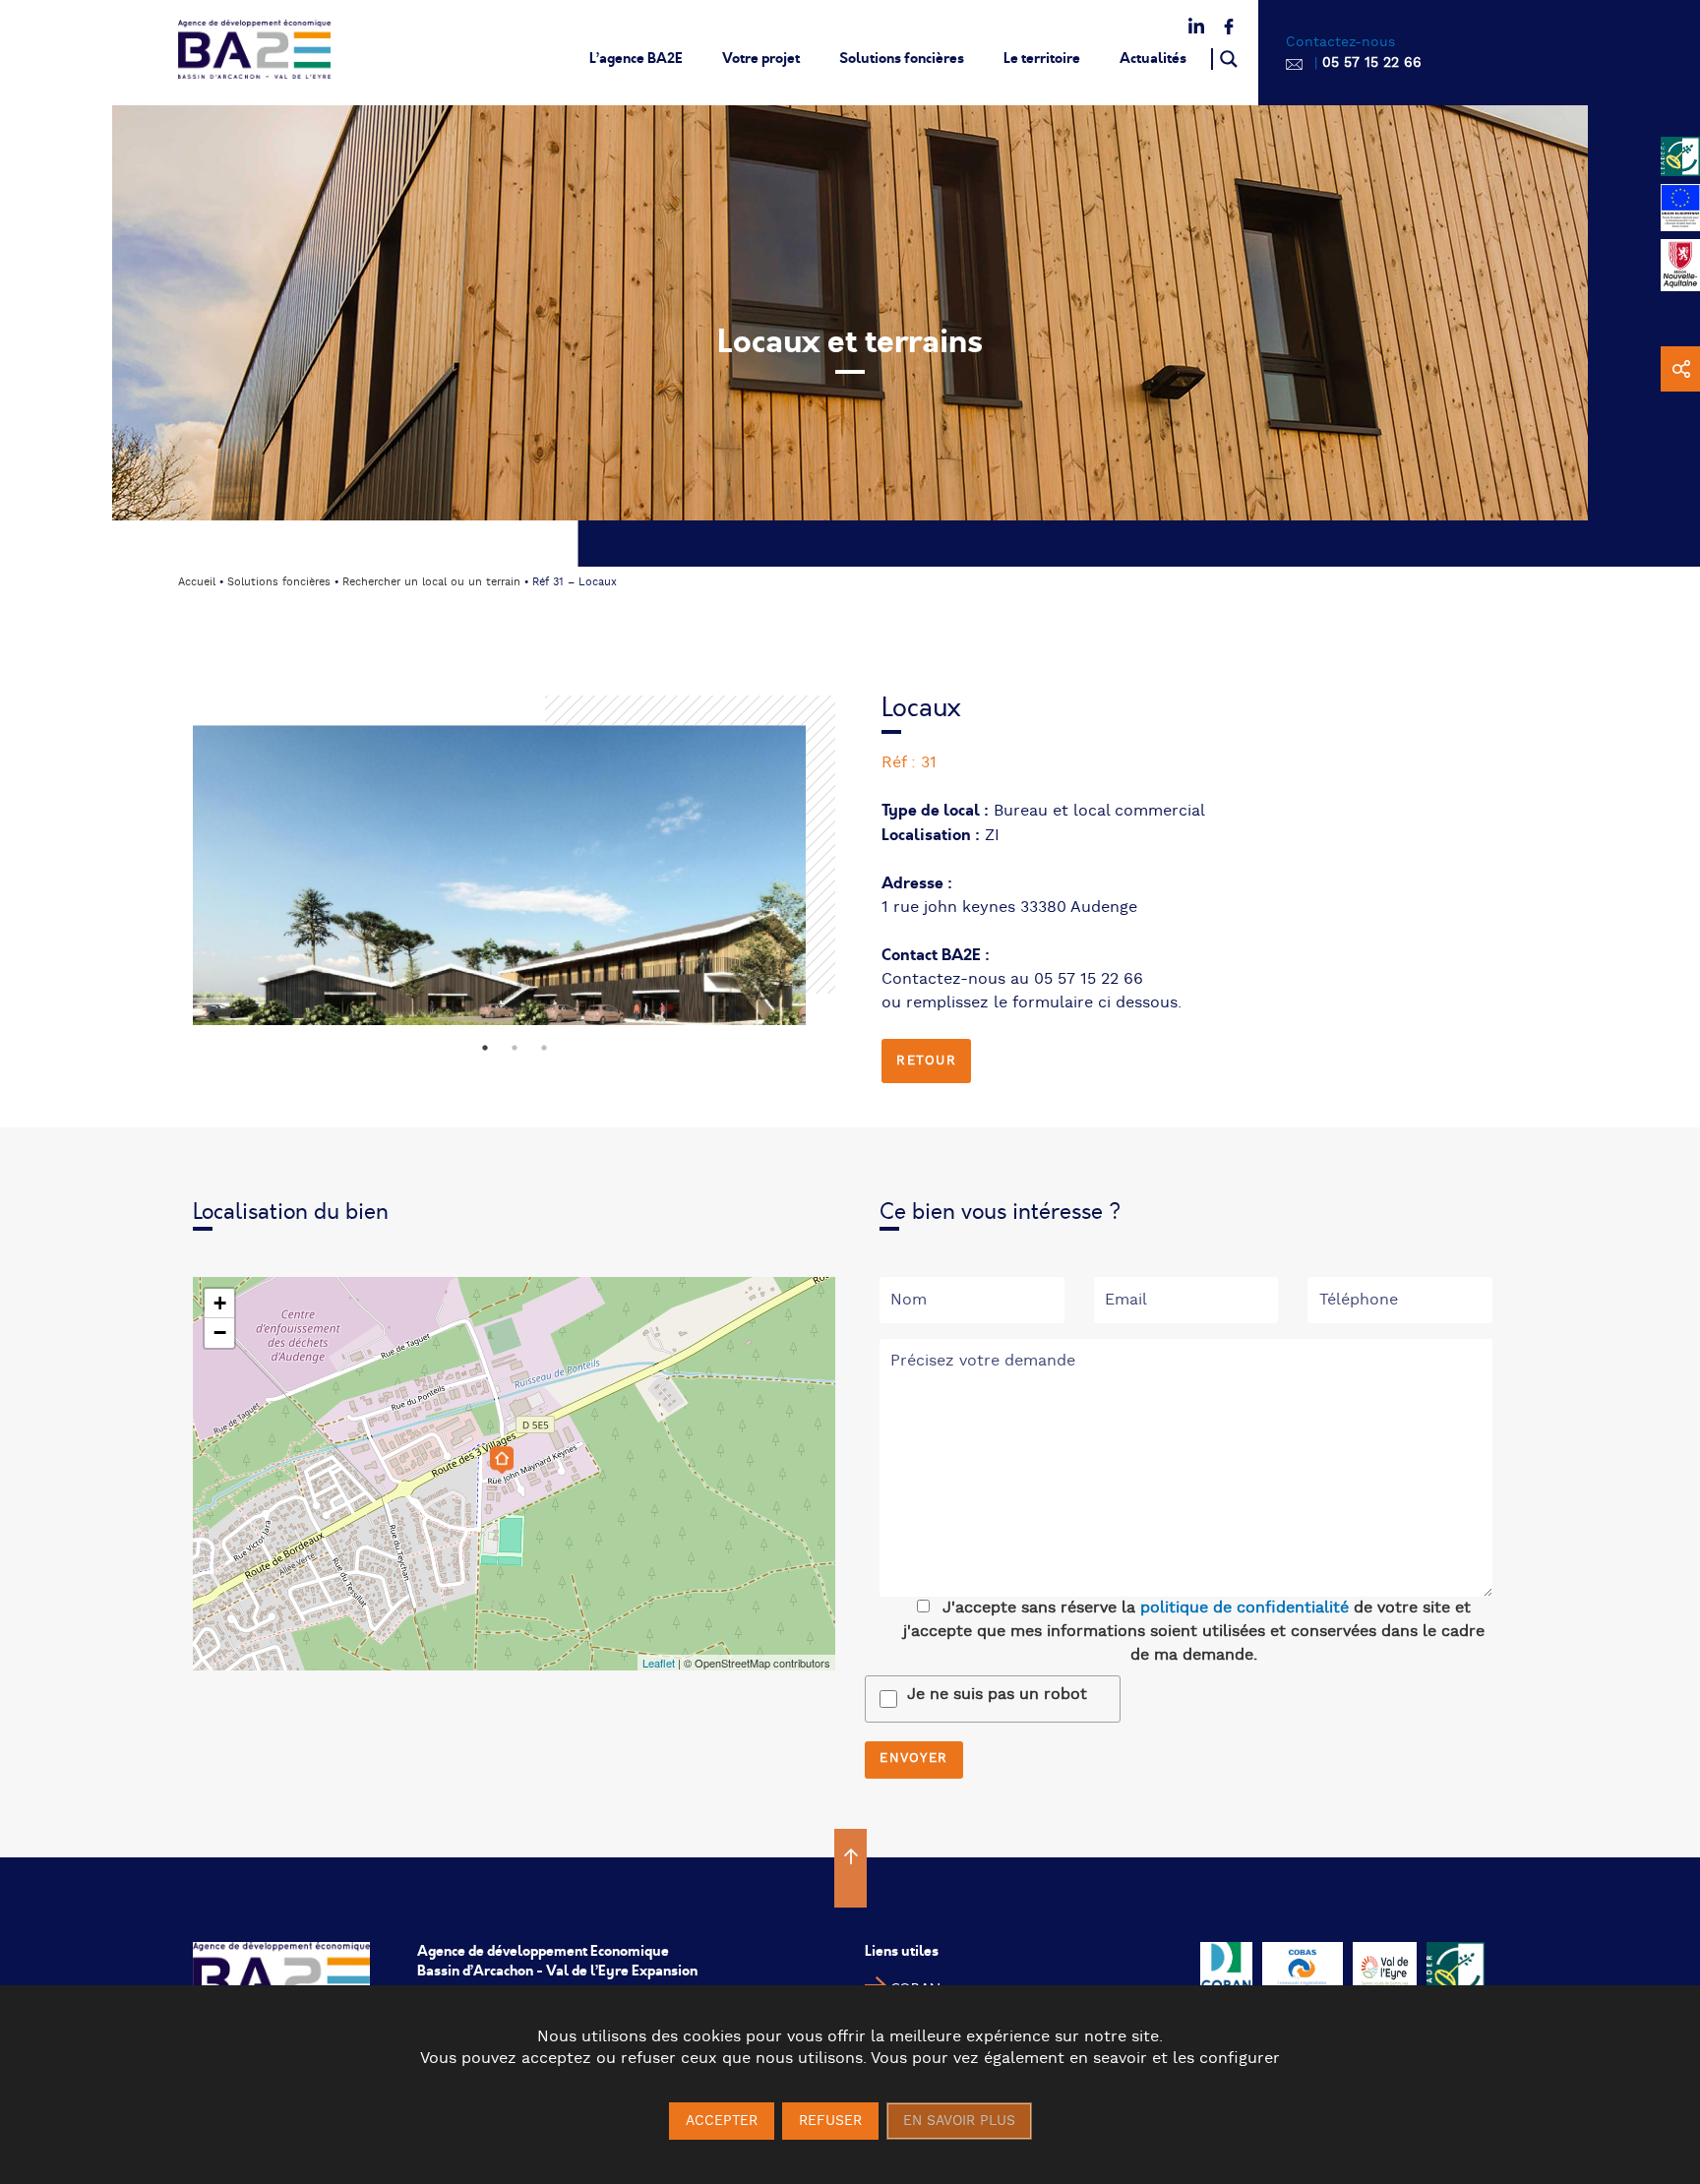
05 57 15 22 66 (1372, 63)
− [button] (220, 1333)
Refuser (830, 2121)
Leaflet (659, 1663)
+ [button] (220, 1303)
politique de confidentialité (1245, 1608)
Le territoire (1042, 58)
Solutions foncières (902, 58)
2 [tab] (515, 1048)
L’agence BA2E (636, 58)
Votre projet (761, 58)
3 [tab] (544, 1048)
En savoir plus (959, 2121)
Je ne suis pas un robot (997, 1695)
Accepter (722, 2121)
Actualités (1153, 58)
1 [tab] (485, 1048)
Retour (926, 1061)
